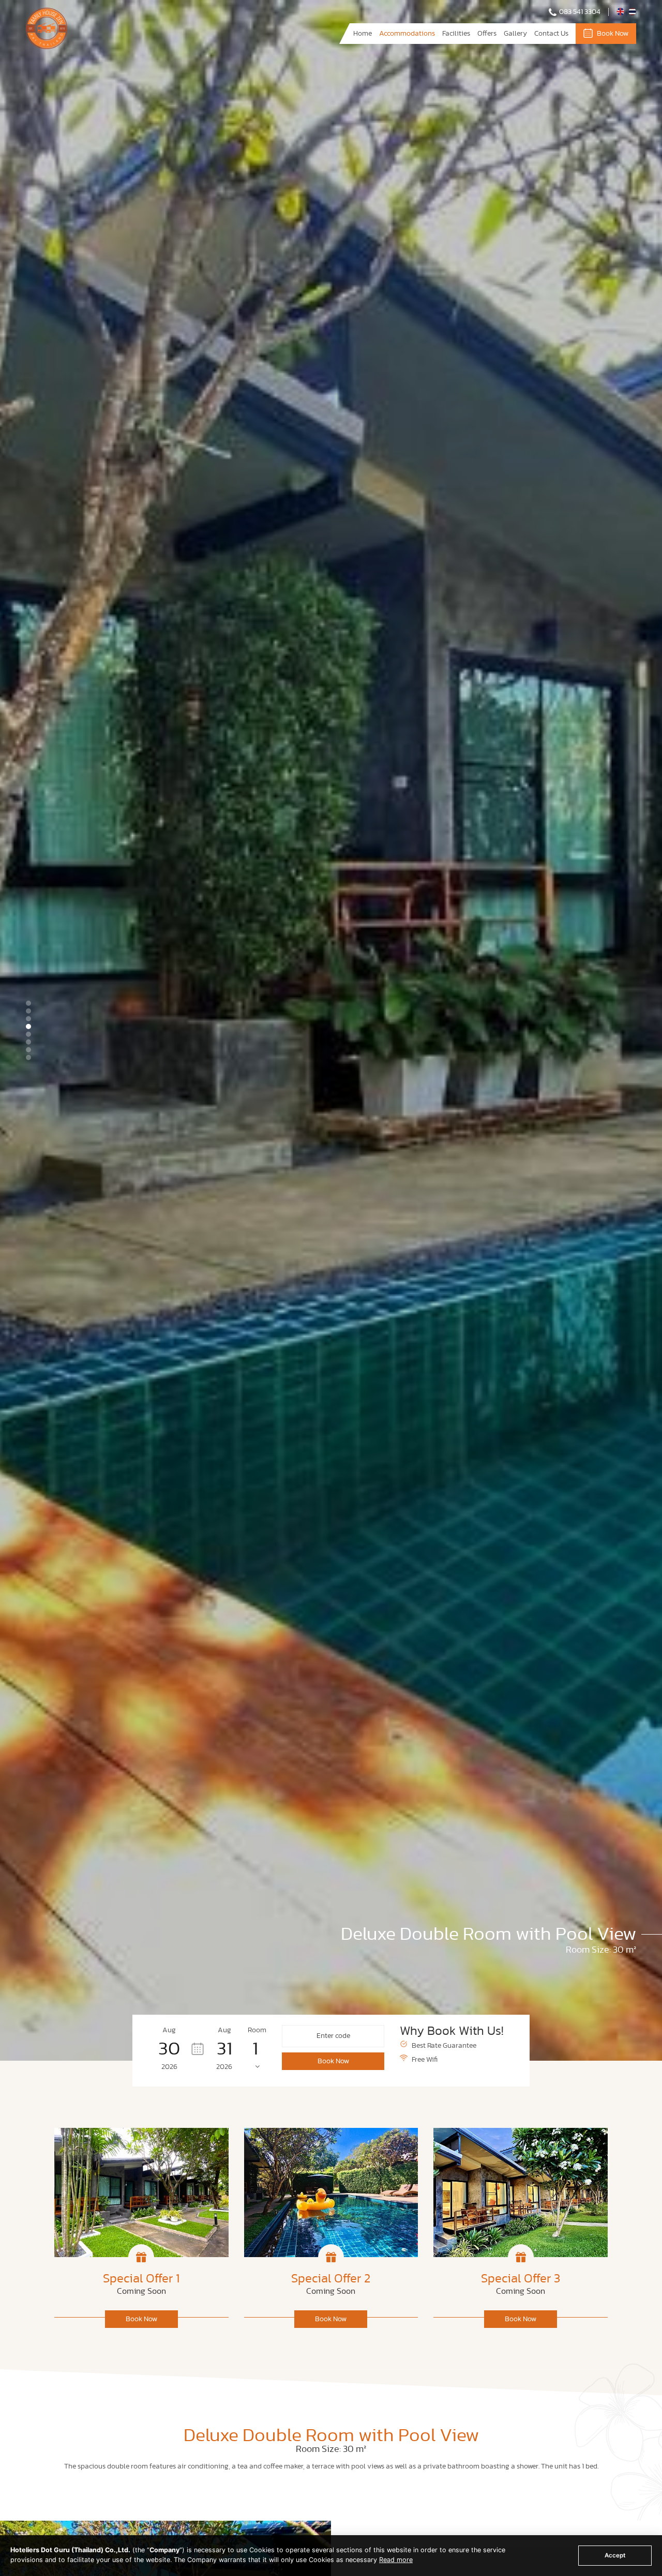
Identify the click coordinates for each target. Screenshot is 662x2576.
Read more (396, 2560)
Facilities (456, 34)
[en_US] (621, 13)
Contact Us (551, 34)
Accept (615, 2555)
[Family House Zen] (47, 47)
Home (363, 34)
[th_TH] (632, 13)
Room (257, 2030)
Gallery (515, 34)
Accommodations (407, 34)
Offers (487, 34)
